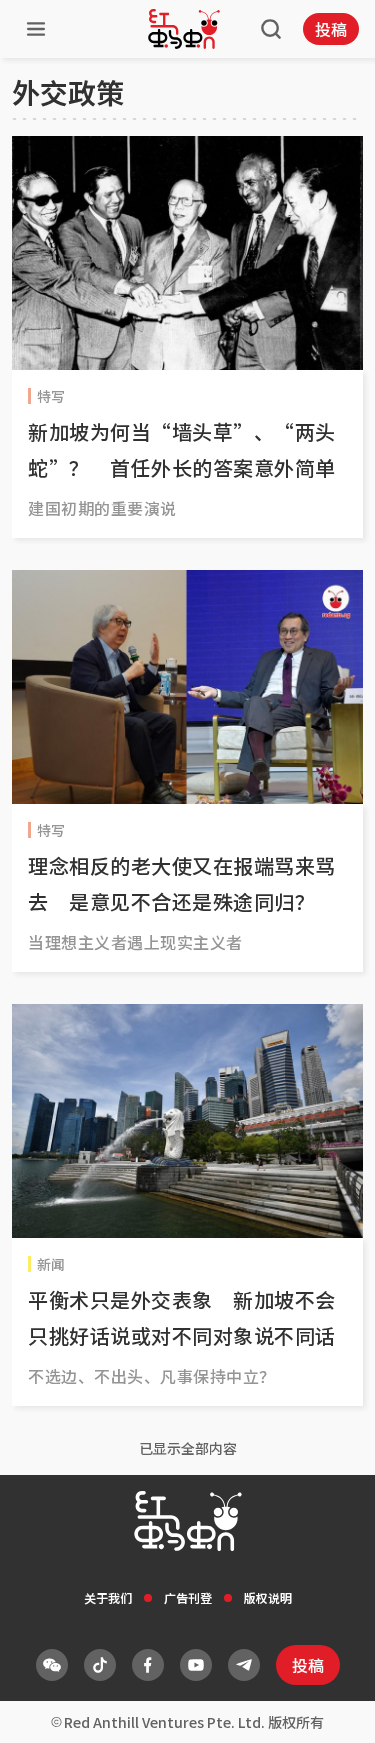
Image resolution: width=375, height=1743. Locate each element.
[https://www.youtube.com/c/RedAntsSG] (196, 1665)
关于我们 (108, 1597)
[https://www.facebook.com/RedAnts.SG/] (148, 1665)
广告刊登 (188, 1597)
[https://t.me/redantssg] (244, 1665)
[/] (184, 29)
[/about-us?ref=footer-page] (52, 1665)
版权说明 (268, 1597)
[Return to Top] (329, 1707)
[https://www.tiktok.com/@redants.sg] (100, 1665)
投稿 (331, 29)
